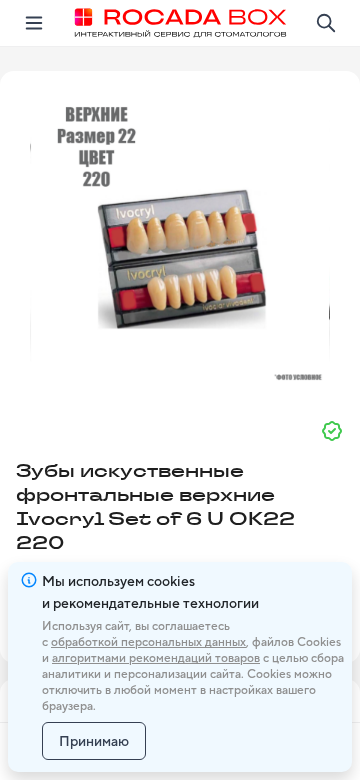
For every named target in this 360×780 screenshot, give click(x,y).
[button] (180, 237)
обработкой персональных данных (148, 642)
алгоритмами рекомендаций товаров (156, 658)
